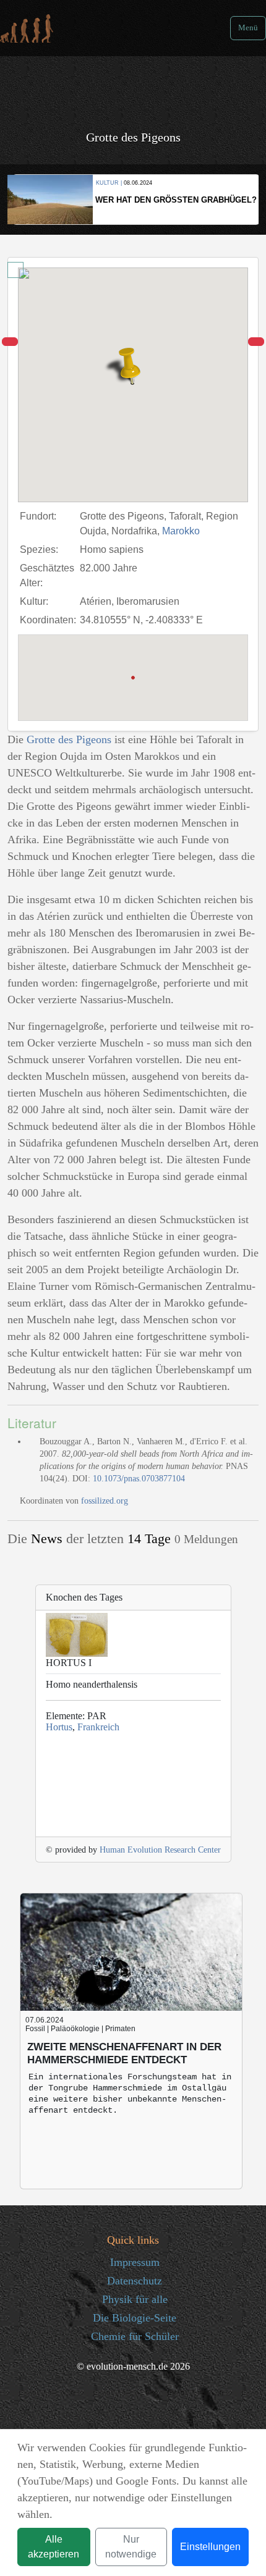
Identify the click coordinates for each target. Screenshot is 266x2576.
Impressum (135, 2262)
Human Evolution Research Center (160, 1850)
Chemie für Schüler (135, 2336)
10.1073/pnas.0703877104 (139, 1479)
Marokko (181, 531)
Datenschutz (135, 2281)
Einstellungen (210, 2547)
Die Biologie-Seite (135, 2318)
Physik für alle (135, 2299)
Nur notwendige (131, 2547)
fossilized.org (105, 1501)
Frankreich (98, 1727)
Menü (248, 28)
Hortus (59, 1727)
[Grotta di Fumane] (10, 342)
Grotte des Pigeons (69, 739)
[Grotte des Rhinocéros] (256, 342)
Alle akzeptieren (54, 2547)
